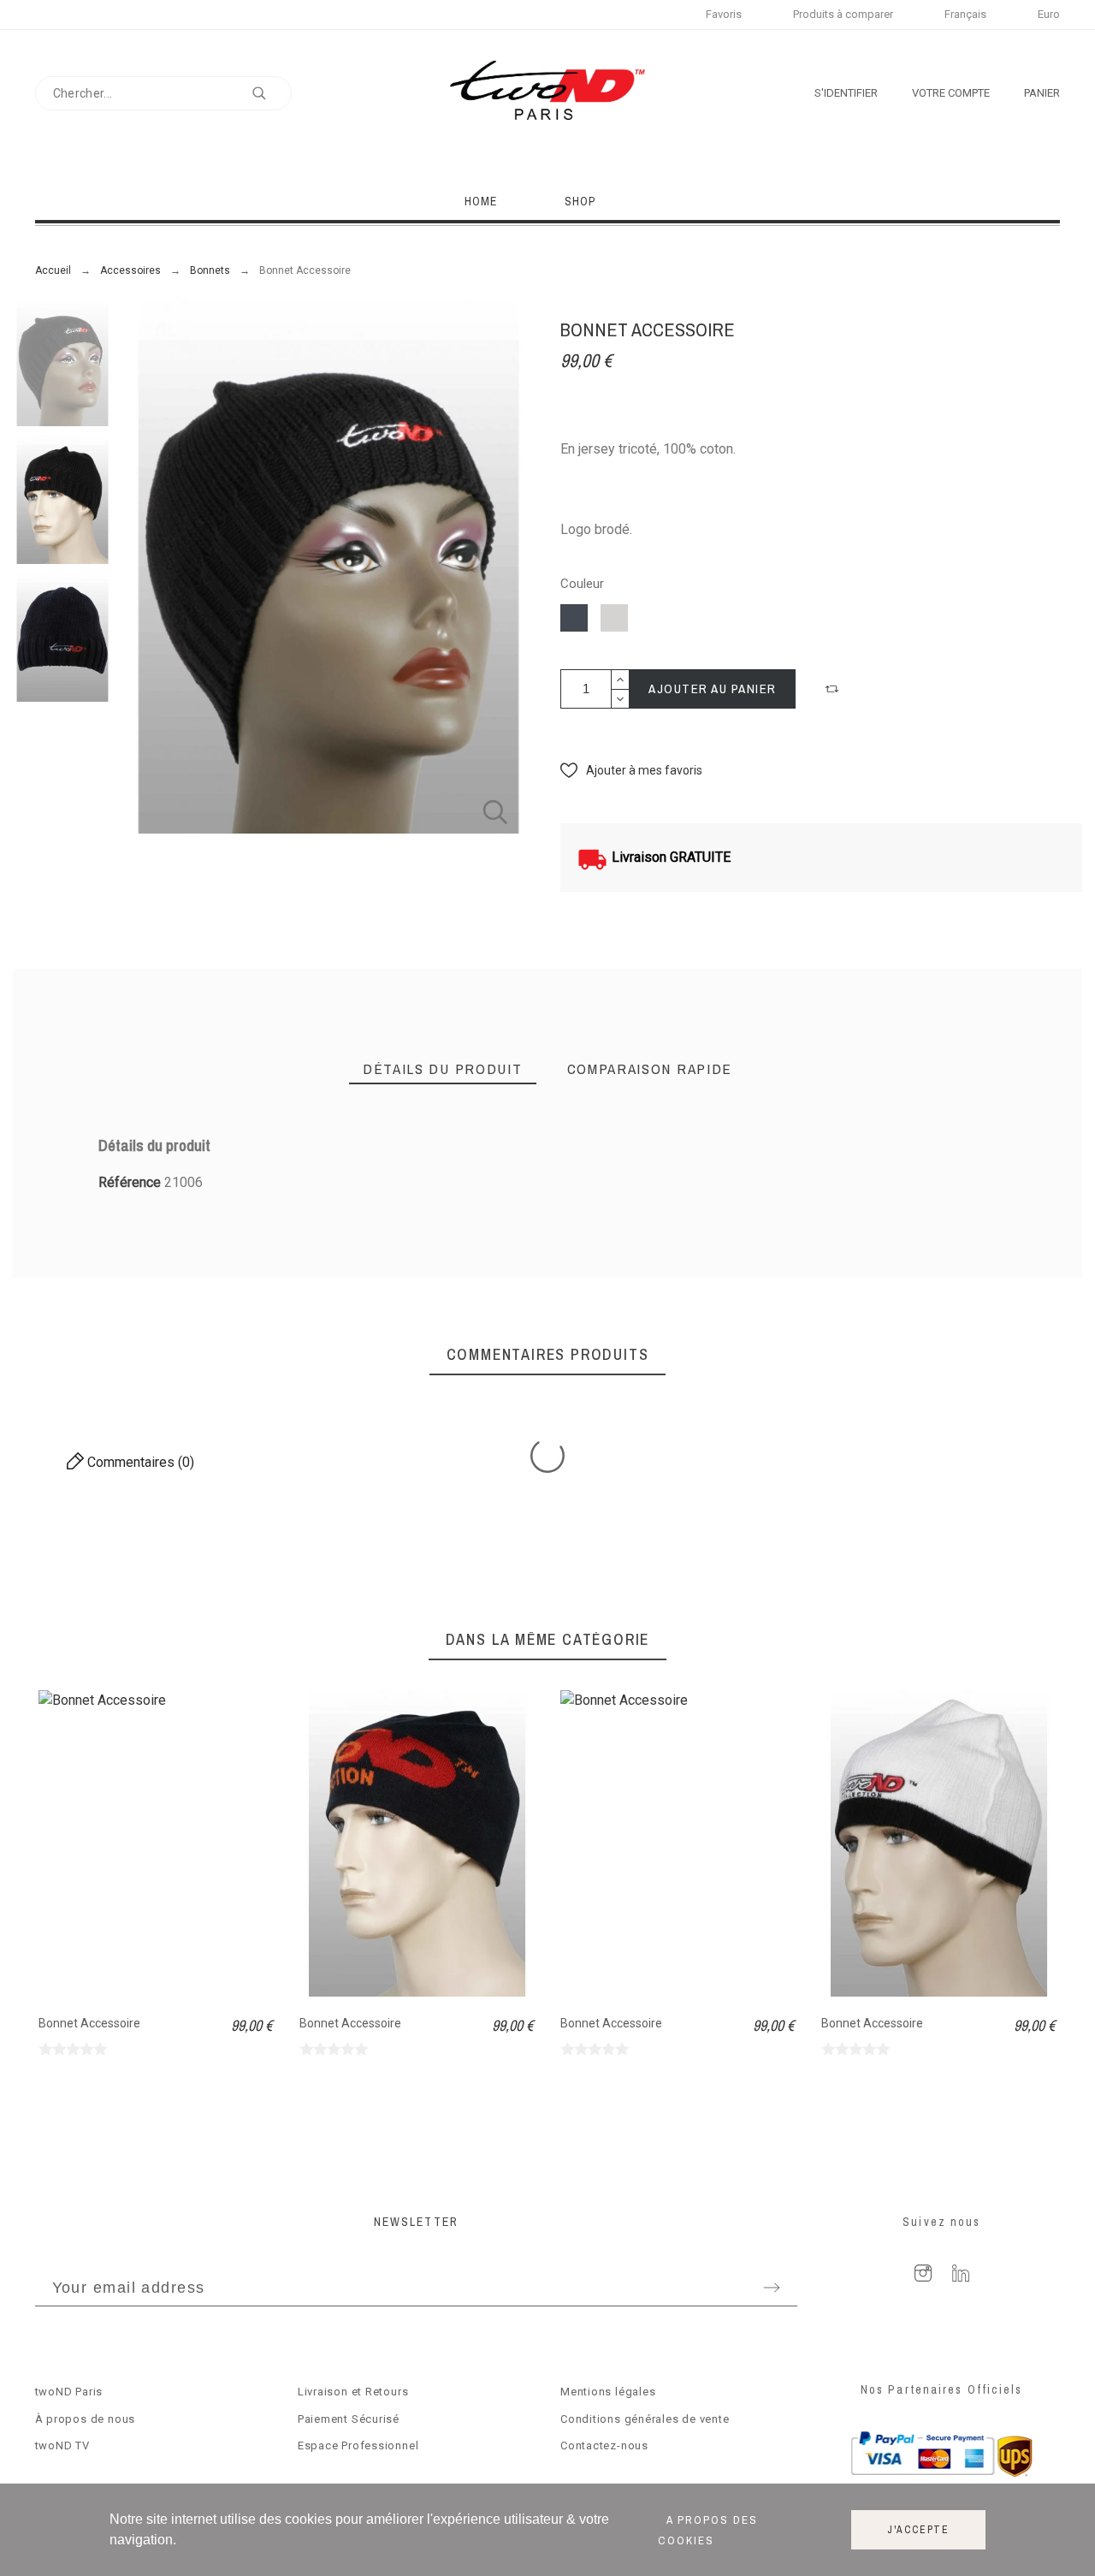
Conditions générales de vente (645, 2419)
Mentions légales (608, 2392)
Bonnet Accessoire (89, 2023)
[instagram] (923, 2273)
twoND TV (62, 2445)
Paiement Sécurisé (349, 2419)
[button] (834, 689)
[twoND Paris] (547, 93)
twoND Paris (69, 2392)
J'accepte (918, 2530)
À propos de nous (85, 2419)
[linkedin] (961, 2273)
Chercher (270, 93)
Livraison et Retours (353, 2392)
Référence (131, 1182)
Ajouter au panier (713, 689)
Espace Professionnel (358, 2445)
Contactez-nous (604, 2445)
